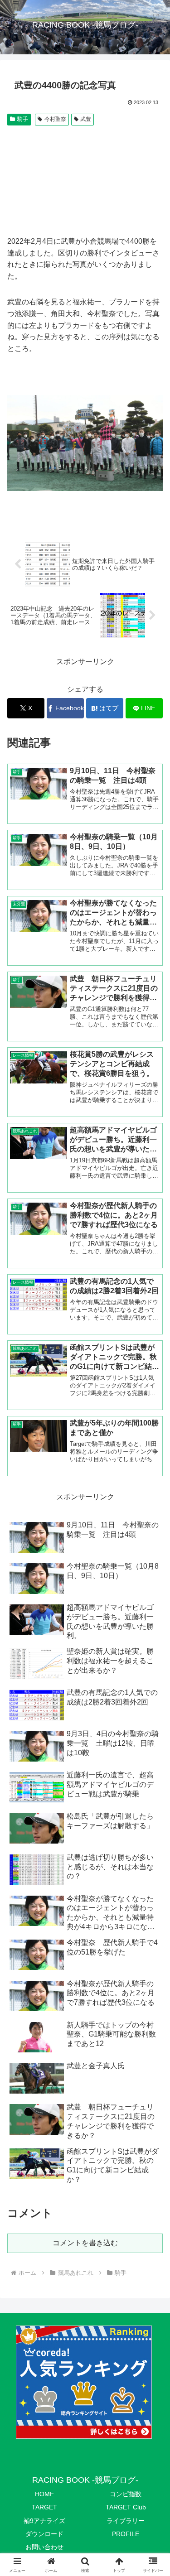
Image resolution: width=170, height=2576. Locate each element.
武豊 (86, 119)
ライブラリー (126, 2521)
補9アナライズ (44, 2521)
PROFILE (126, 2534)
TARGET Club (126, 2507)
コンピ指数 (126, 2494)
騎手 (23, 119)
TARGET (44, 2507)
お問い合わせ (44, 2547)
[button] (152, 1659)
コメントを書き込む (85, 2243)
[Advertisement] (85, 181)
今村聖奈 (55, 119)
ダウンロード (44, 2534)
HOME (44, 2494)
